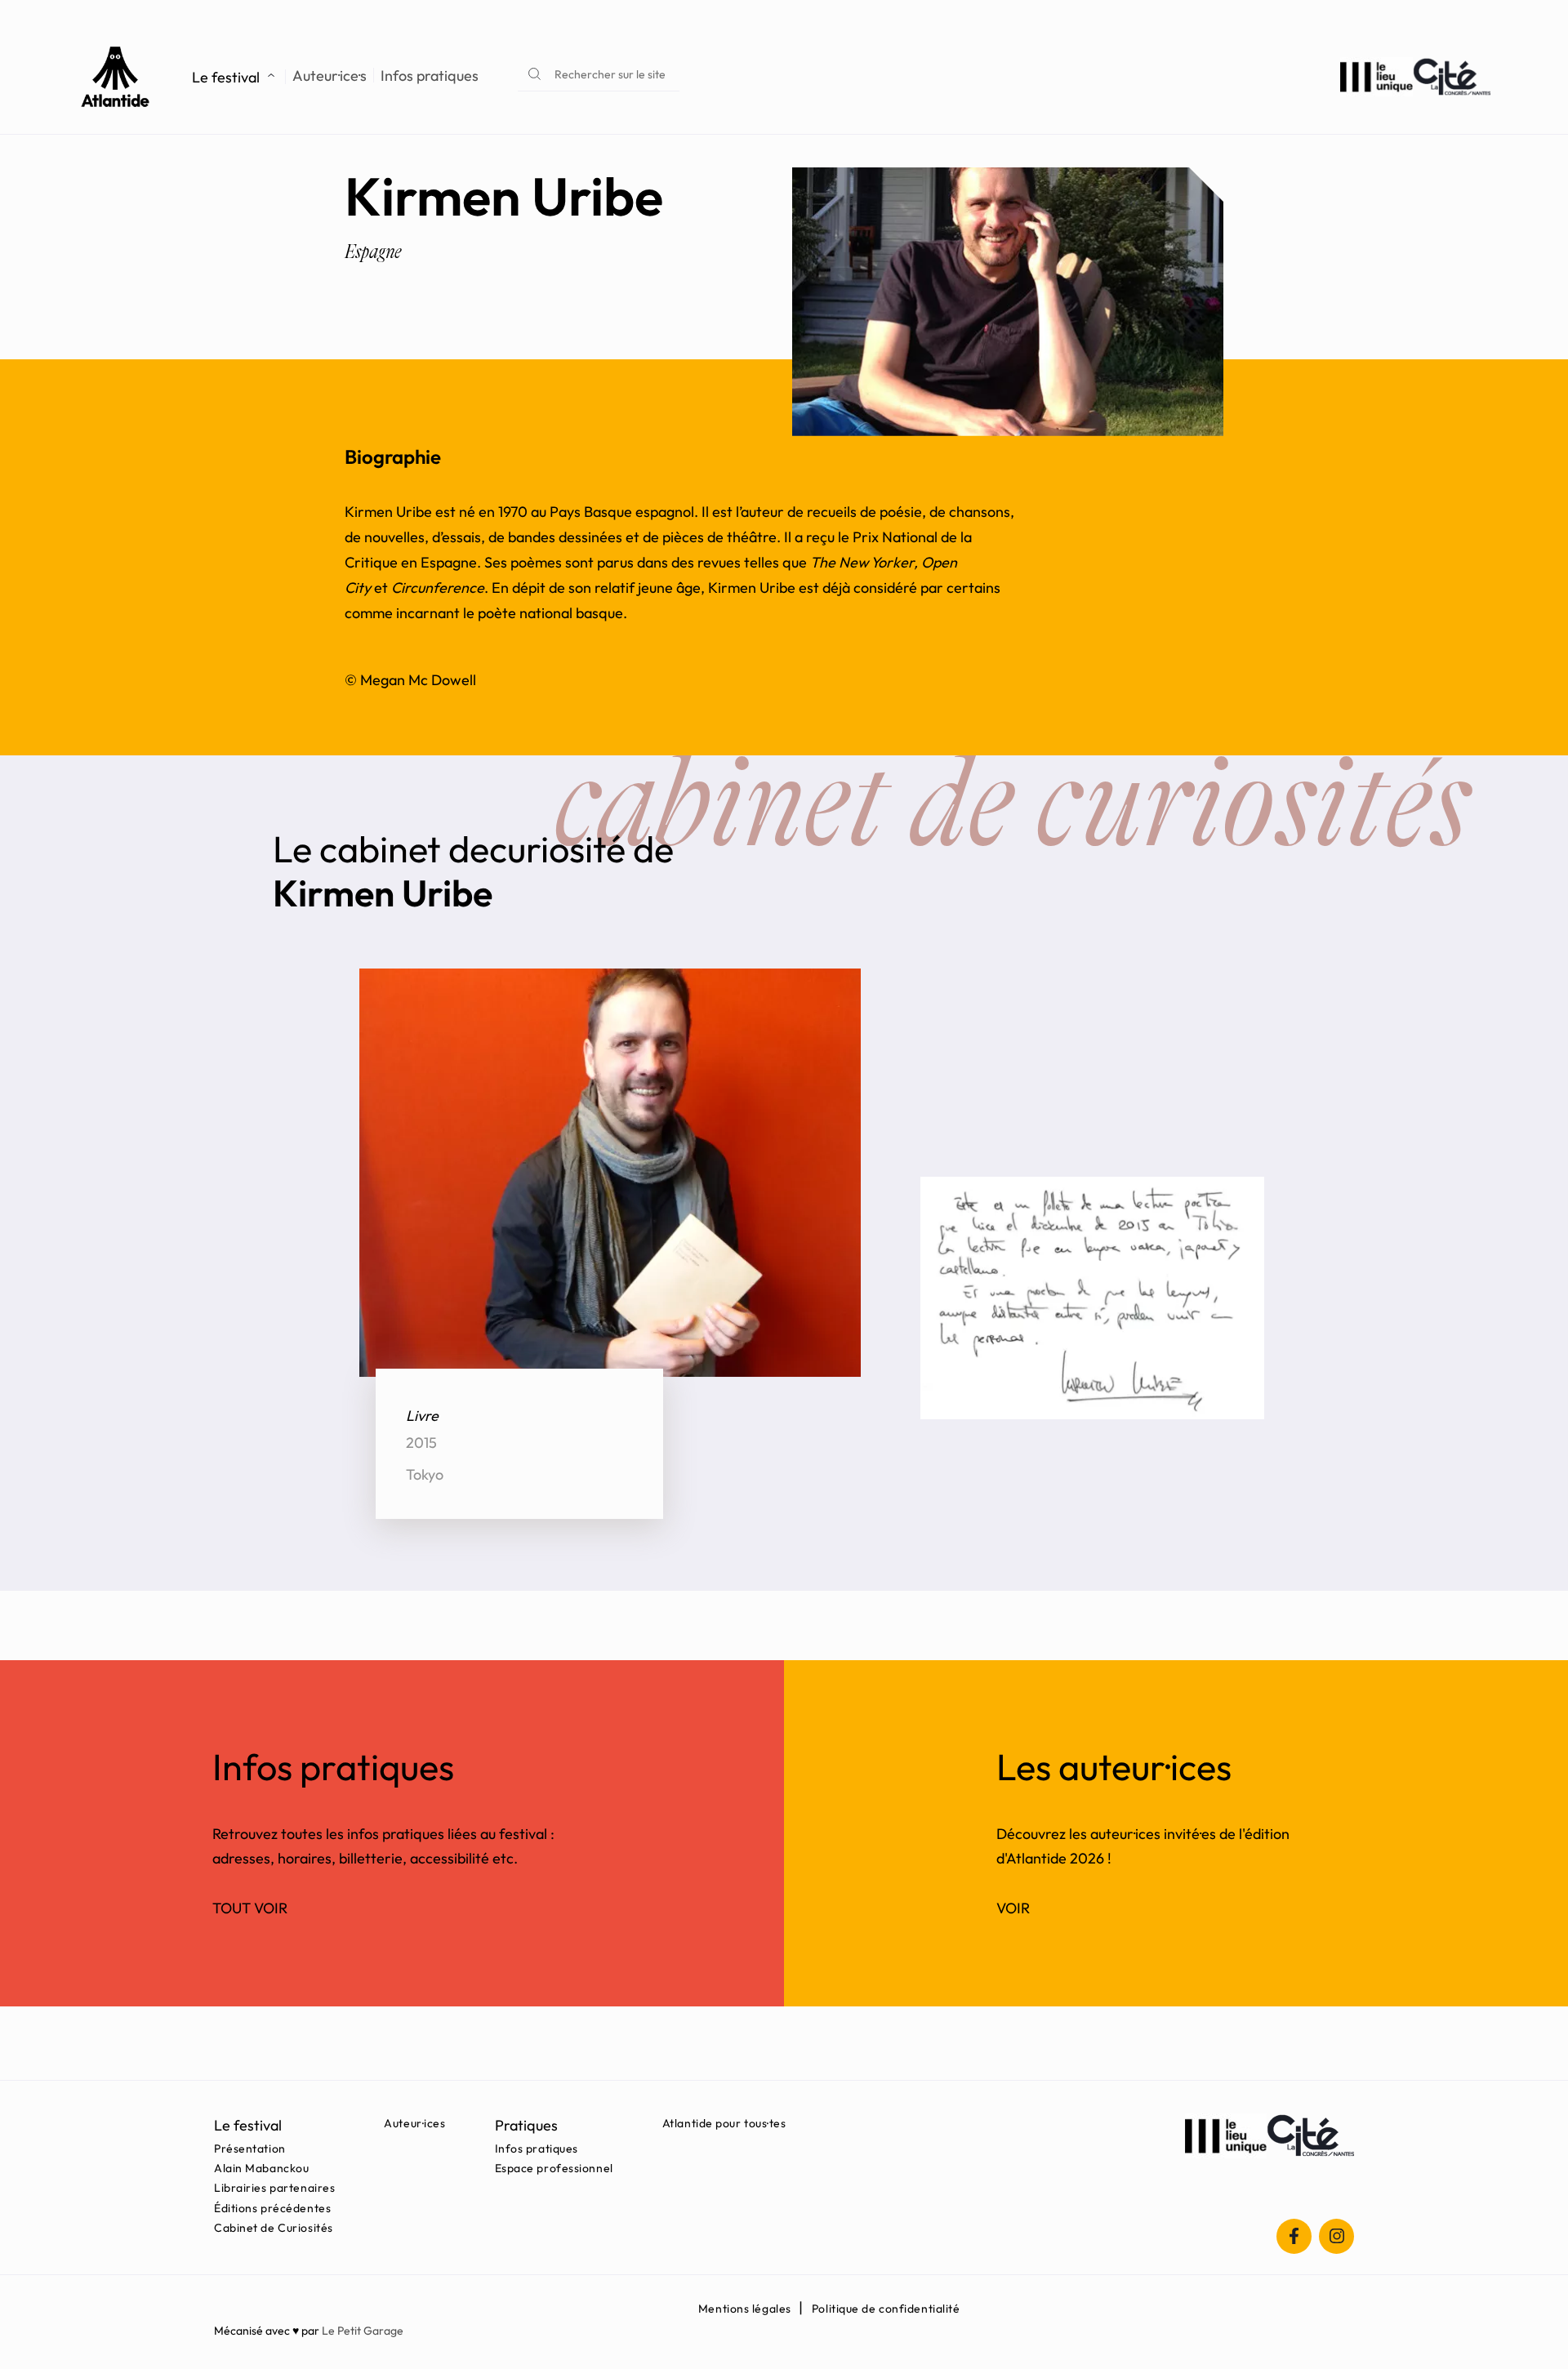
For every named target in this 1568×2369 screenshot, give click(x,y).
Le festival (226, 77)
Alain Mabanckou (261, 2168)
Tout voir (250, 1908)
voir (1013, 1908)
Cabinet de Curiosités (274, 2228)
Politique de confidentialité (886, 2309)
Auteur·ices (414, 2123)
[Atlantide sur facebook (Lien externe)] (1294, 2236)
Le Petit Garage (363, 2331)
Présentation (250, 2149)
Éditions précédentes (272, 2208)
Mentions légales (745, 2309)
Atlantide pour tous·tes (724, 2123)
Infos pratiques (430, 76)
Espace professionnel (554, 2168)
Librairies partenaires (274, 2188)
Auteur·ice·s (330, 76)
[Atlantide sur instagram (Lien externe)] (1336, 2236)
